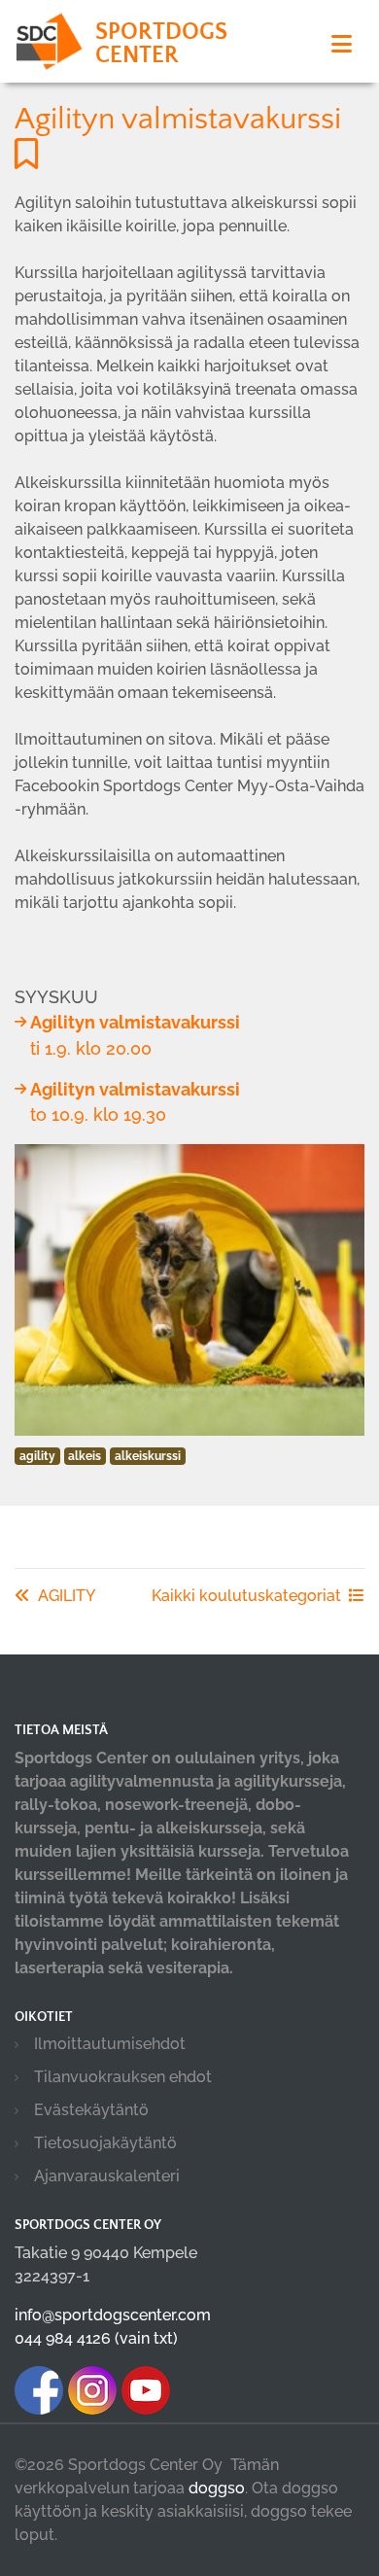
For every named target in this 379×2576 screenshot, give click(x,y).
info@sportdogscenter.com (113, 2315)
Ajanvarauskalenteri (107, 2176)
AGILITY (67, 1596)
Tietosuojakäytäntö (105, 2143)
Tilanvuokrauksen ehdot (123, 2077)
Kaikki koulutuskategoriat (246, 1596)
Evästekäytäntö (91, 2110)
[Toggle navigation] (342, 44)
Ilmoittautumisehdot (110, 2044)
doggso (217, 2488)
